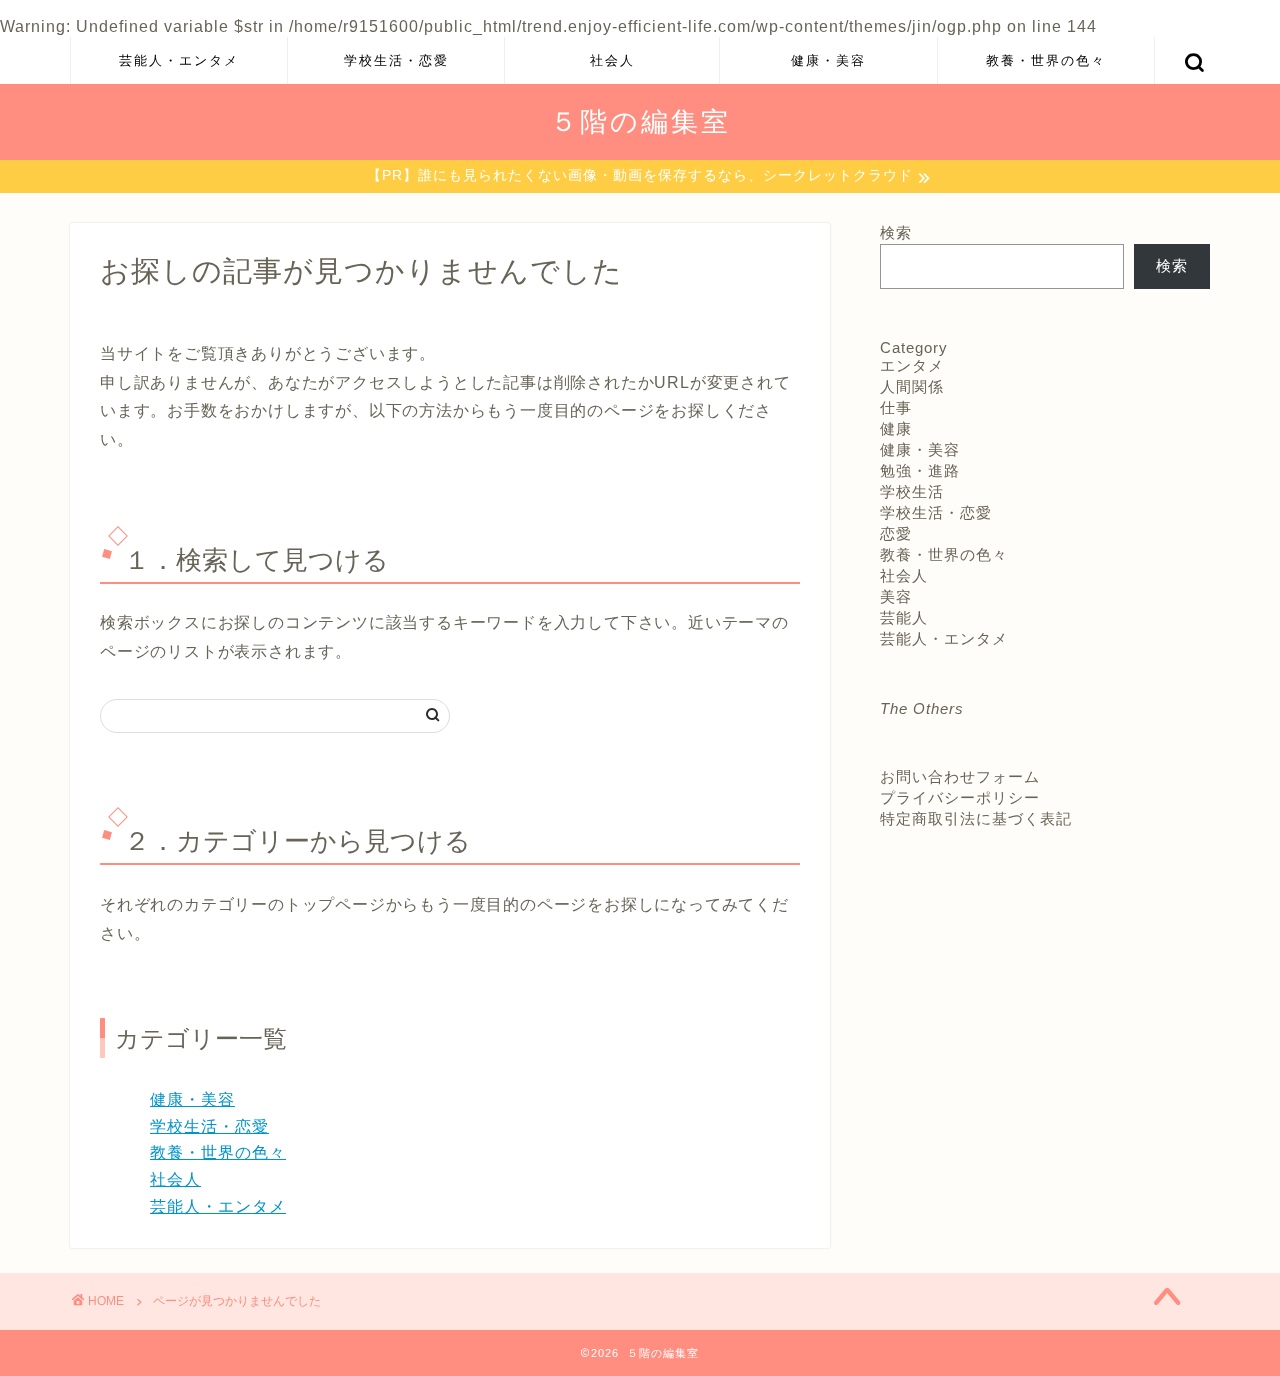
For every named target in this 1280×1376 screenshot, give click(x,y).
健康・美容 (828, 60)
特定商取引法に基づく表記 (976, 818)
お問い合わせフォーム (960, 776)
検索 (896, 232)
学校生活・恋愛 (396, 60)
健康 (896, 428)
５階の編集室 (640, 121)
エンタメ (912, 365)
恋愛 (896, 533)
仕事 (896, 407)
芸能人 (904, 617)
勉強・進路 (920, 470)
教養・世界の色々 (1046, 60)
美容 (896, 596)
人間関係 (912, 386)
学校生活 (912, 491)
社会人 (612, 60)
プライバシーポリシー (960, 797)
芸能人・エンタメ (179, 60)
